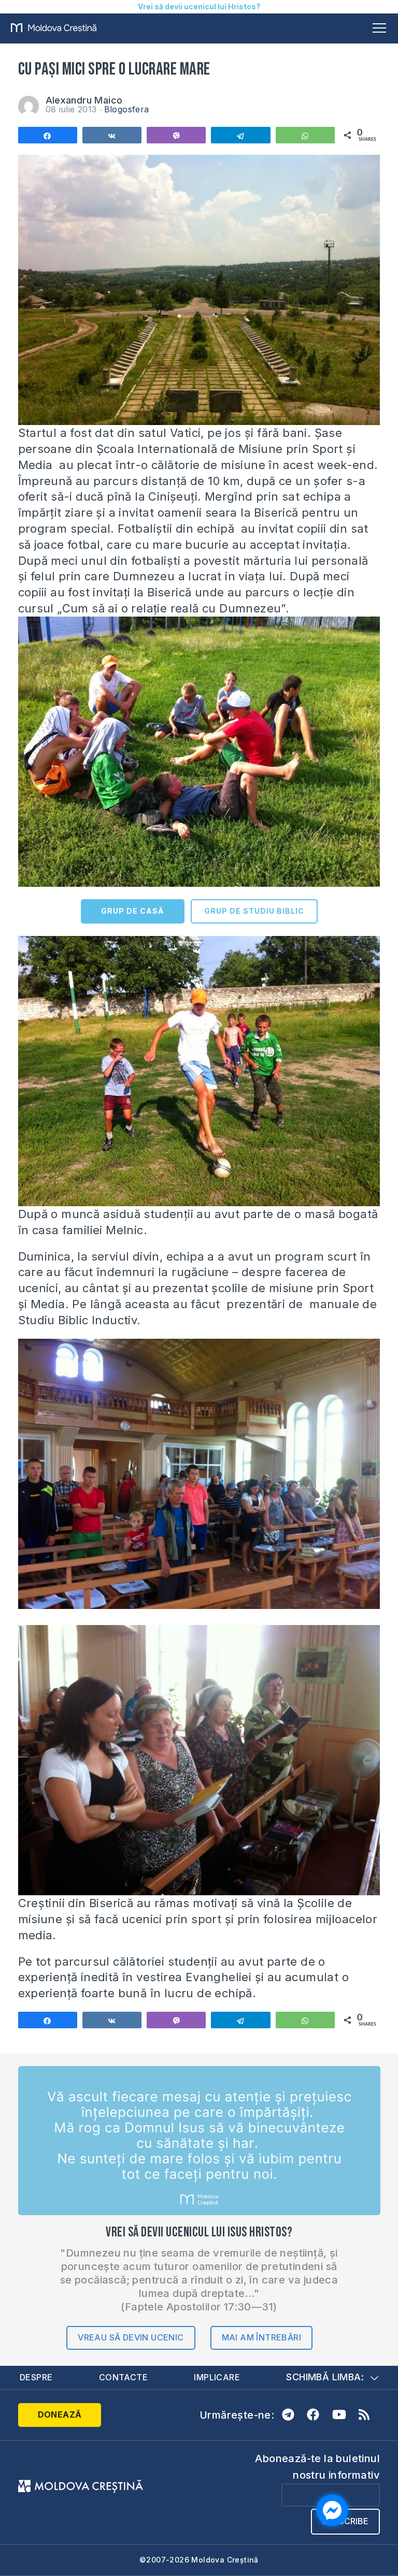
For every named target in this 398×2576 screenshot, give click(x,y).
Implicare (217, 2377)
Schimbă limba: (325, 2377)
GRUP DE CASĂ (132, 911)
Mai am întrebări (261, 2337)
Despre (36, 2377)
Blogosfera (127, 109)
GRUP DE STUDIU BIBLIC (254, 911)
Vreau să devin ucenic (131, 2337)
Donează (60, 2414)
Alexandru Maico (84, 100)
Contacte (123, 2377)
